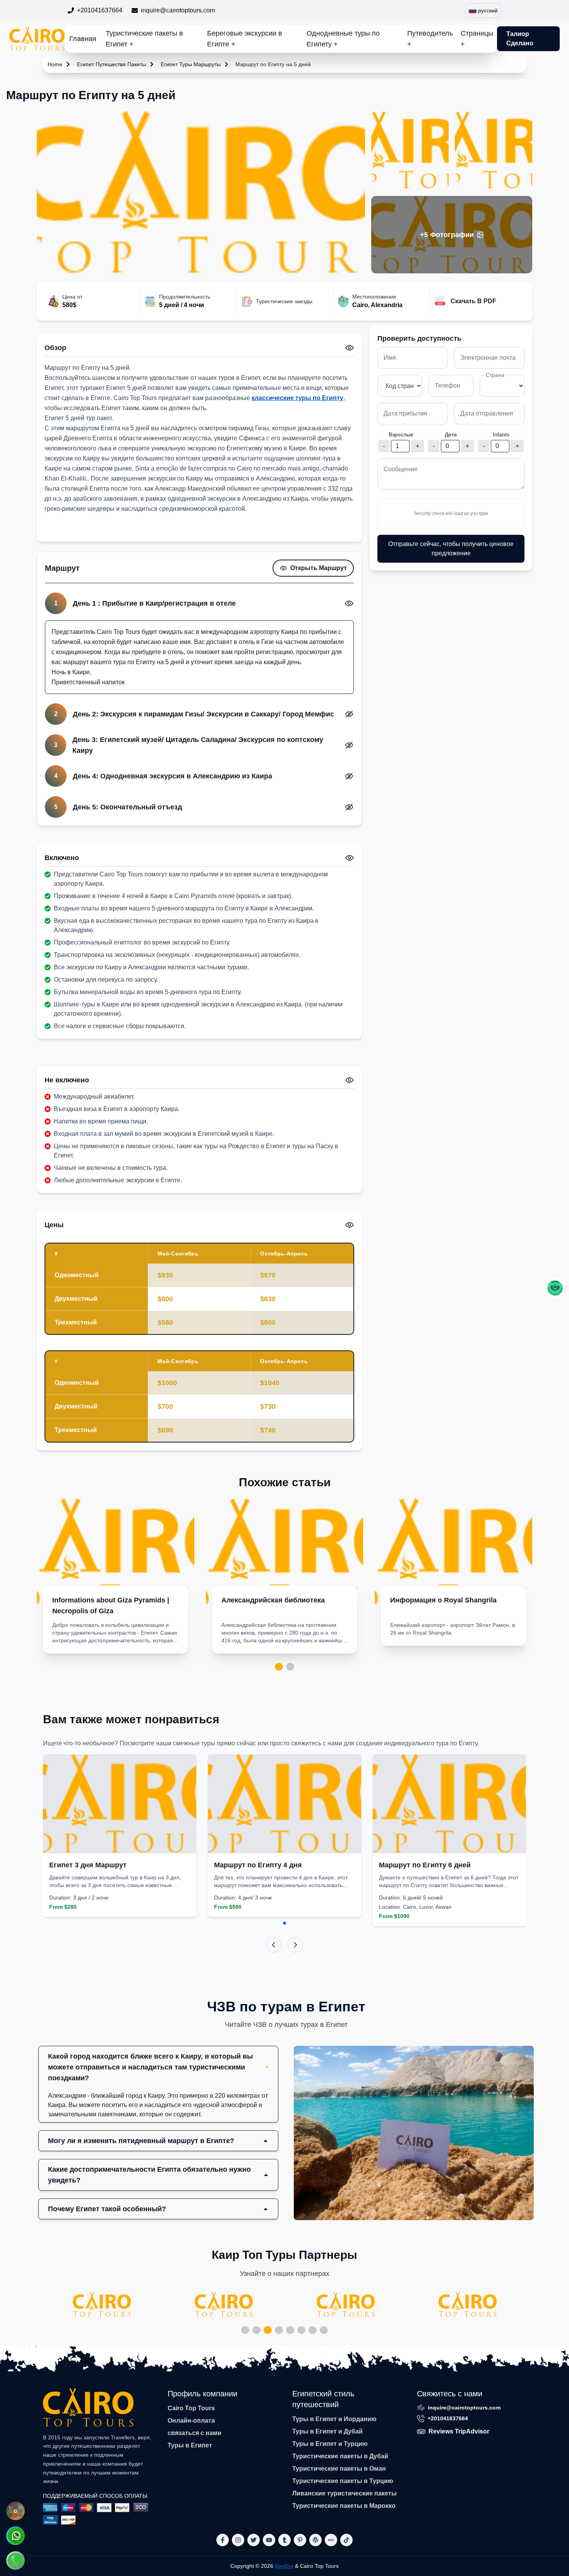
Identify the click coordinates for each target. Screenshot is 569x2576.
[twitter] (254, 2540)
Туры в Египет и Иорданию (334, 2419)
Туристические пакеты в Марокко (344, 2506)
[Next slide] (295, 1945)
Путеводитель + (430, 39)
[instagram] (238, 2540)
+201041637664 (100, 10)
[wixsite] (331, 2540)
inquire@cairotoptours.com (178, 10)
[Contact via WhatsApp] (15, 2536)
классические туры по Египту (297, 398)
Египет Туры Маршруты (191, 64)
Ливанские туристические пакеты (344, 2493)
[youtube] (269, 2540)
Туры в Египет (190, 2445)
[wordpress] (315, 2540)
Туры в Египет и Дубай (327, 2431)
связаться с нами (195, 2433)
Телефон (447, 386)
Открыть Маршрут (319, 568)
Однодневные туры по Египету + (343, 39)
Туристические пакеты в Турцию (343, 2481)
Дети (451, 434)
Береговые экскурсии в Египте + (245, 39)
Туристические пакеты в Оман (339, 2469)
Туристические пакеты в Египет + (144, 39)
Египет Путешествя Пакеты (111, 64)
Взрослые (401, 434)
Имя (390, 358)
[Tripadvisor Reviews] (555, 1288)
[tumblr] (284, 2540)
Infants (501, 434)
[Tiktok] (346, 2540)
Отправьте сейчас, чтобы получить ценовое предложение (451, 549)
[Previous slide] (274, 1945)
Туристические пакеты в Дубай (340, 2456)
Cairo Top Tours (191, 2408)
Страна (495, 375)
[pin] (300, 2540)
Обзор (55, 348)
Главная (83, 39)
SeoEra (284, 2566)
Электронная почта (488, 358)
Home (55, 64)
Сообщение (401, 469)
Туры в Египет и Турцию (330, 2444)
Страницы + (477, 39)
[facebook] (223, 2540)
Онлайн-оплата (191, 2421)
